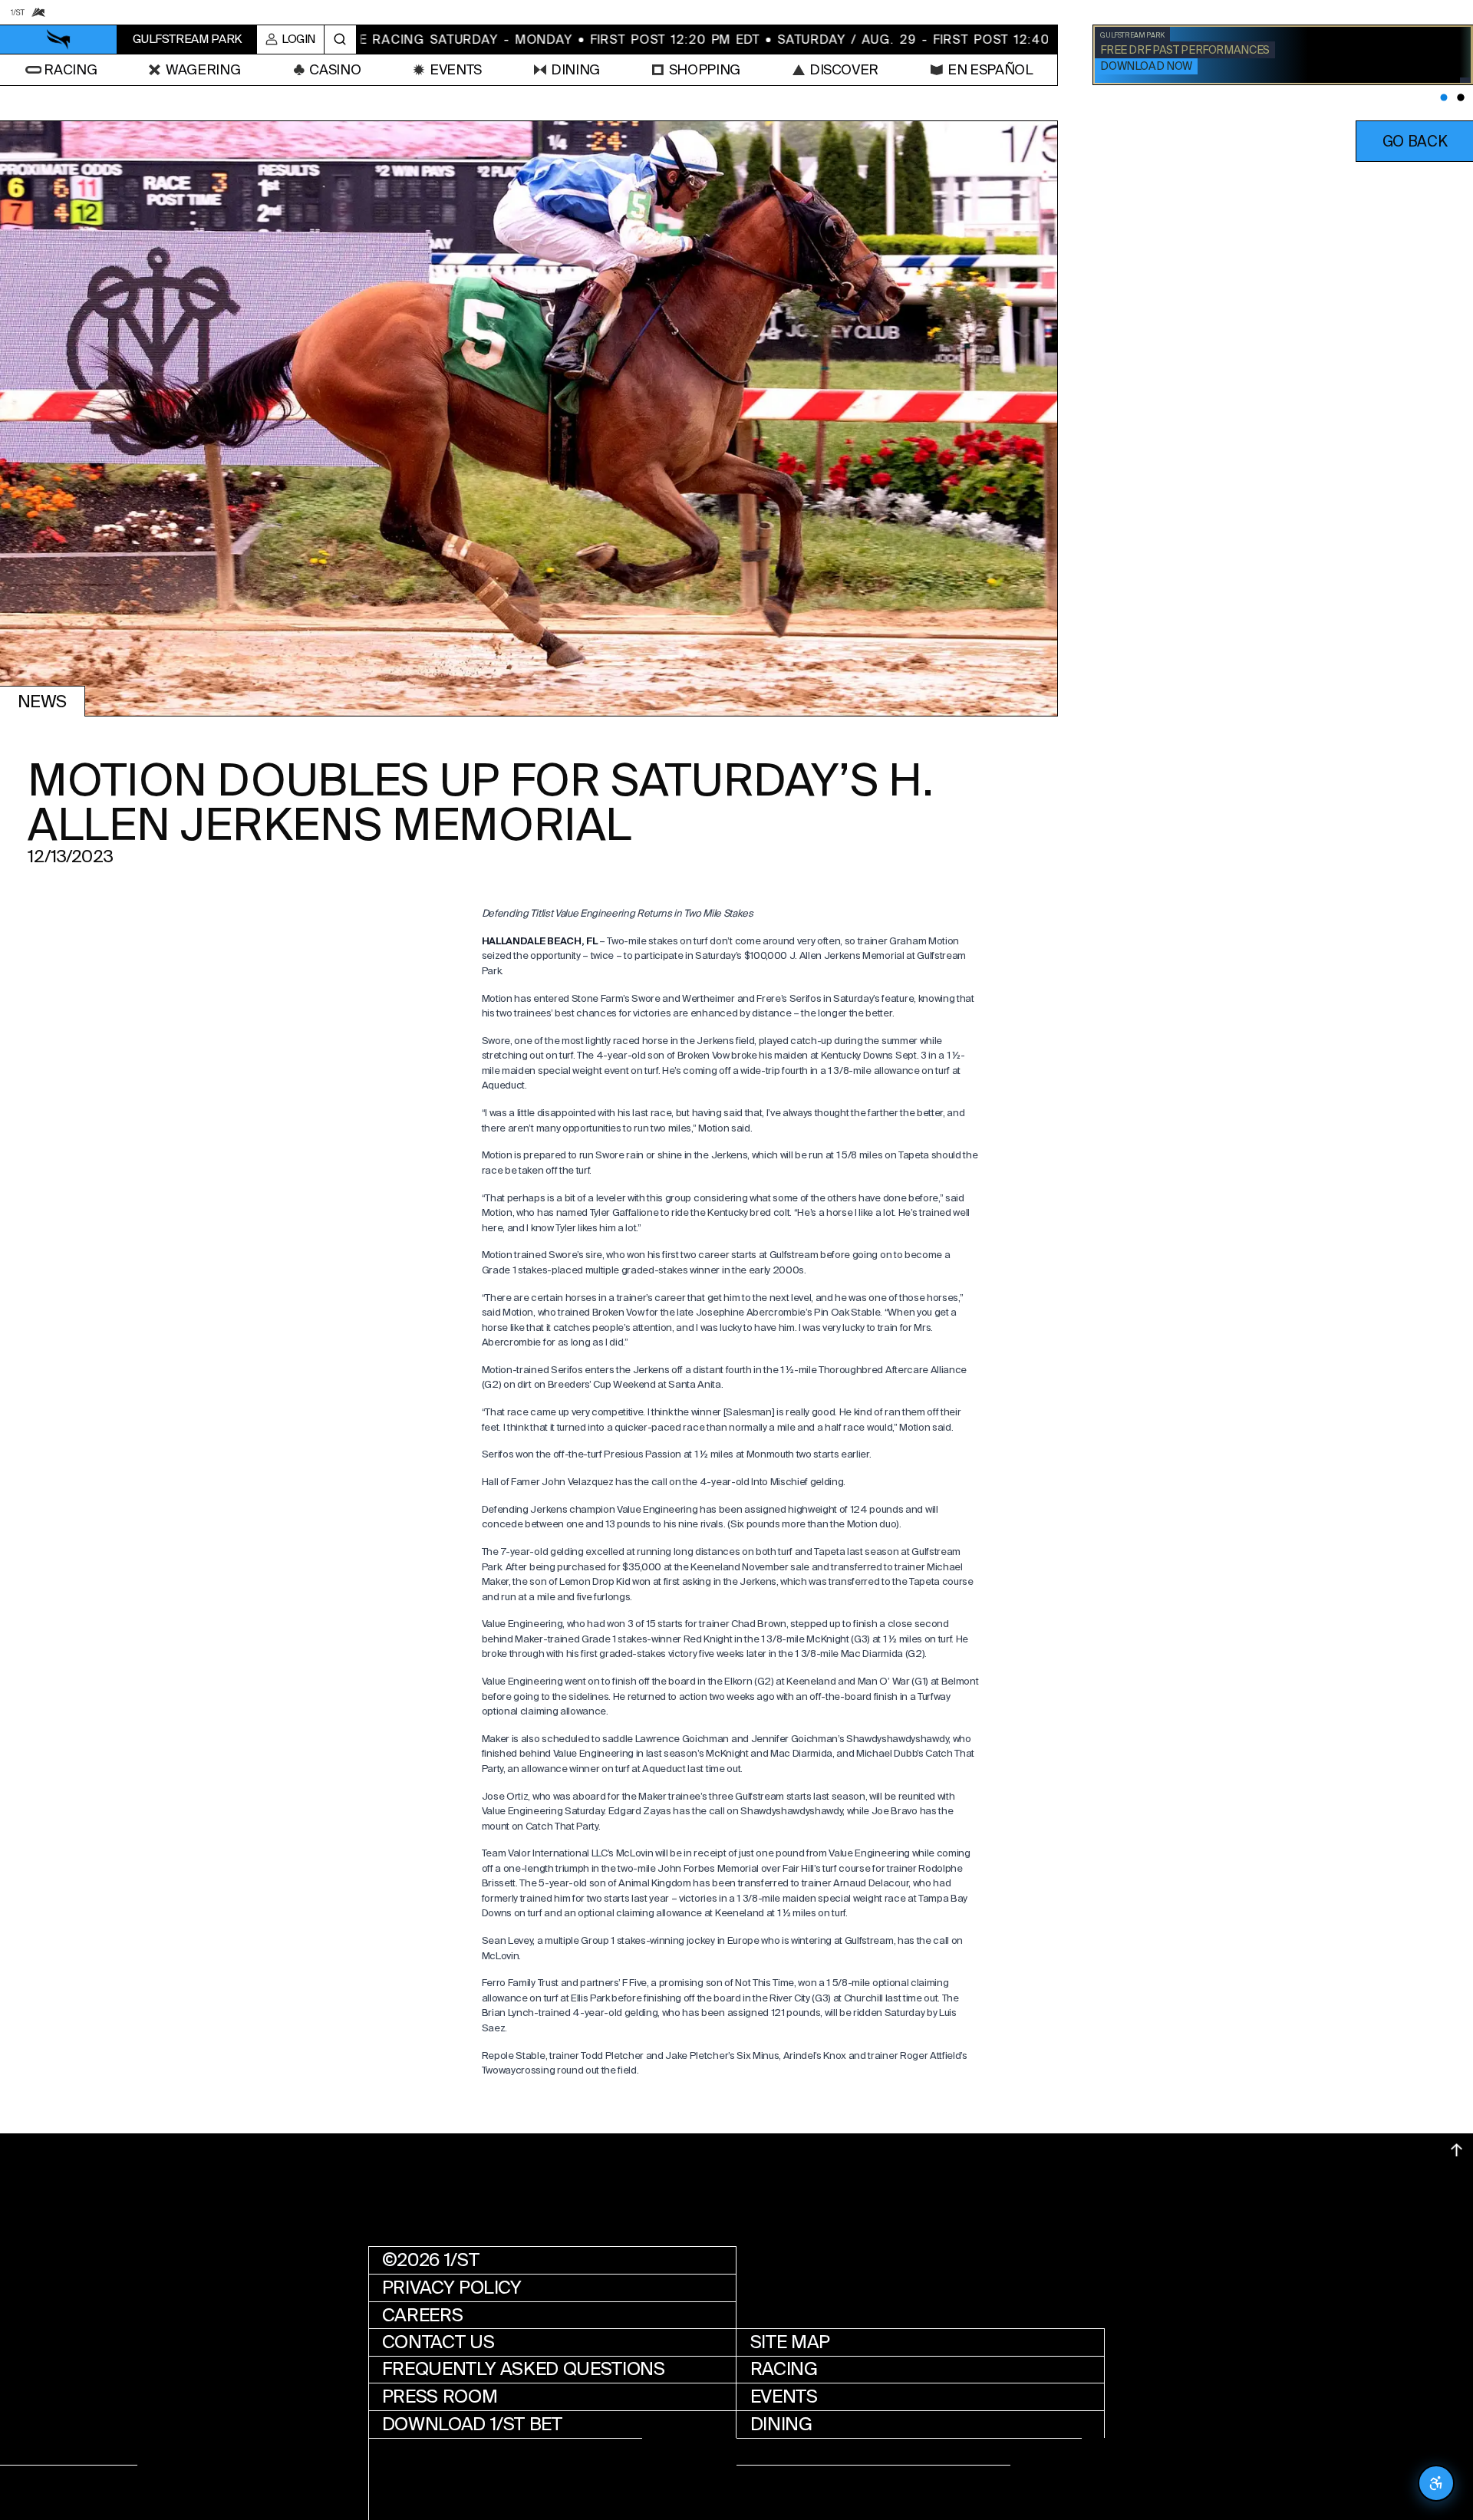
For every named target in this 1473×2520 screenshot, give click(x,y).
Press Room (440, 2396)
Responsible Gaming (481, 2479)
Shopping (796, 2452)
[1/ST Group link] (17, 12)
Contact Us (438, 2342)
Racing (784, 2370)
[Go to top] (1457, 2150)
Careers (422, 2314)
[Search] (340, 40)
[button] (1414, 141)
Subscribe (800, 2479)
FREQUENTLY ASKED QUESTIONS (524, 2370)
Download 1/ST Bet (472, 2424)
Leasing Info (443, 2452)
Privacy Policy (452, 2288)
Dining (781, 2424)
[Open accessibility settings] (1436, 2483)
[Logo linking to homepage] (59, 40)
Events (784, 2396)
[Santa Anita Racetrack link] (38, 12)
